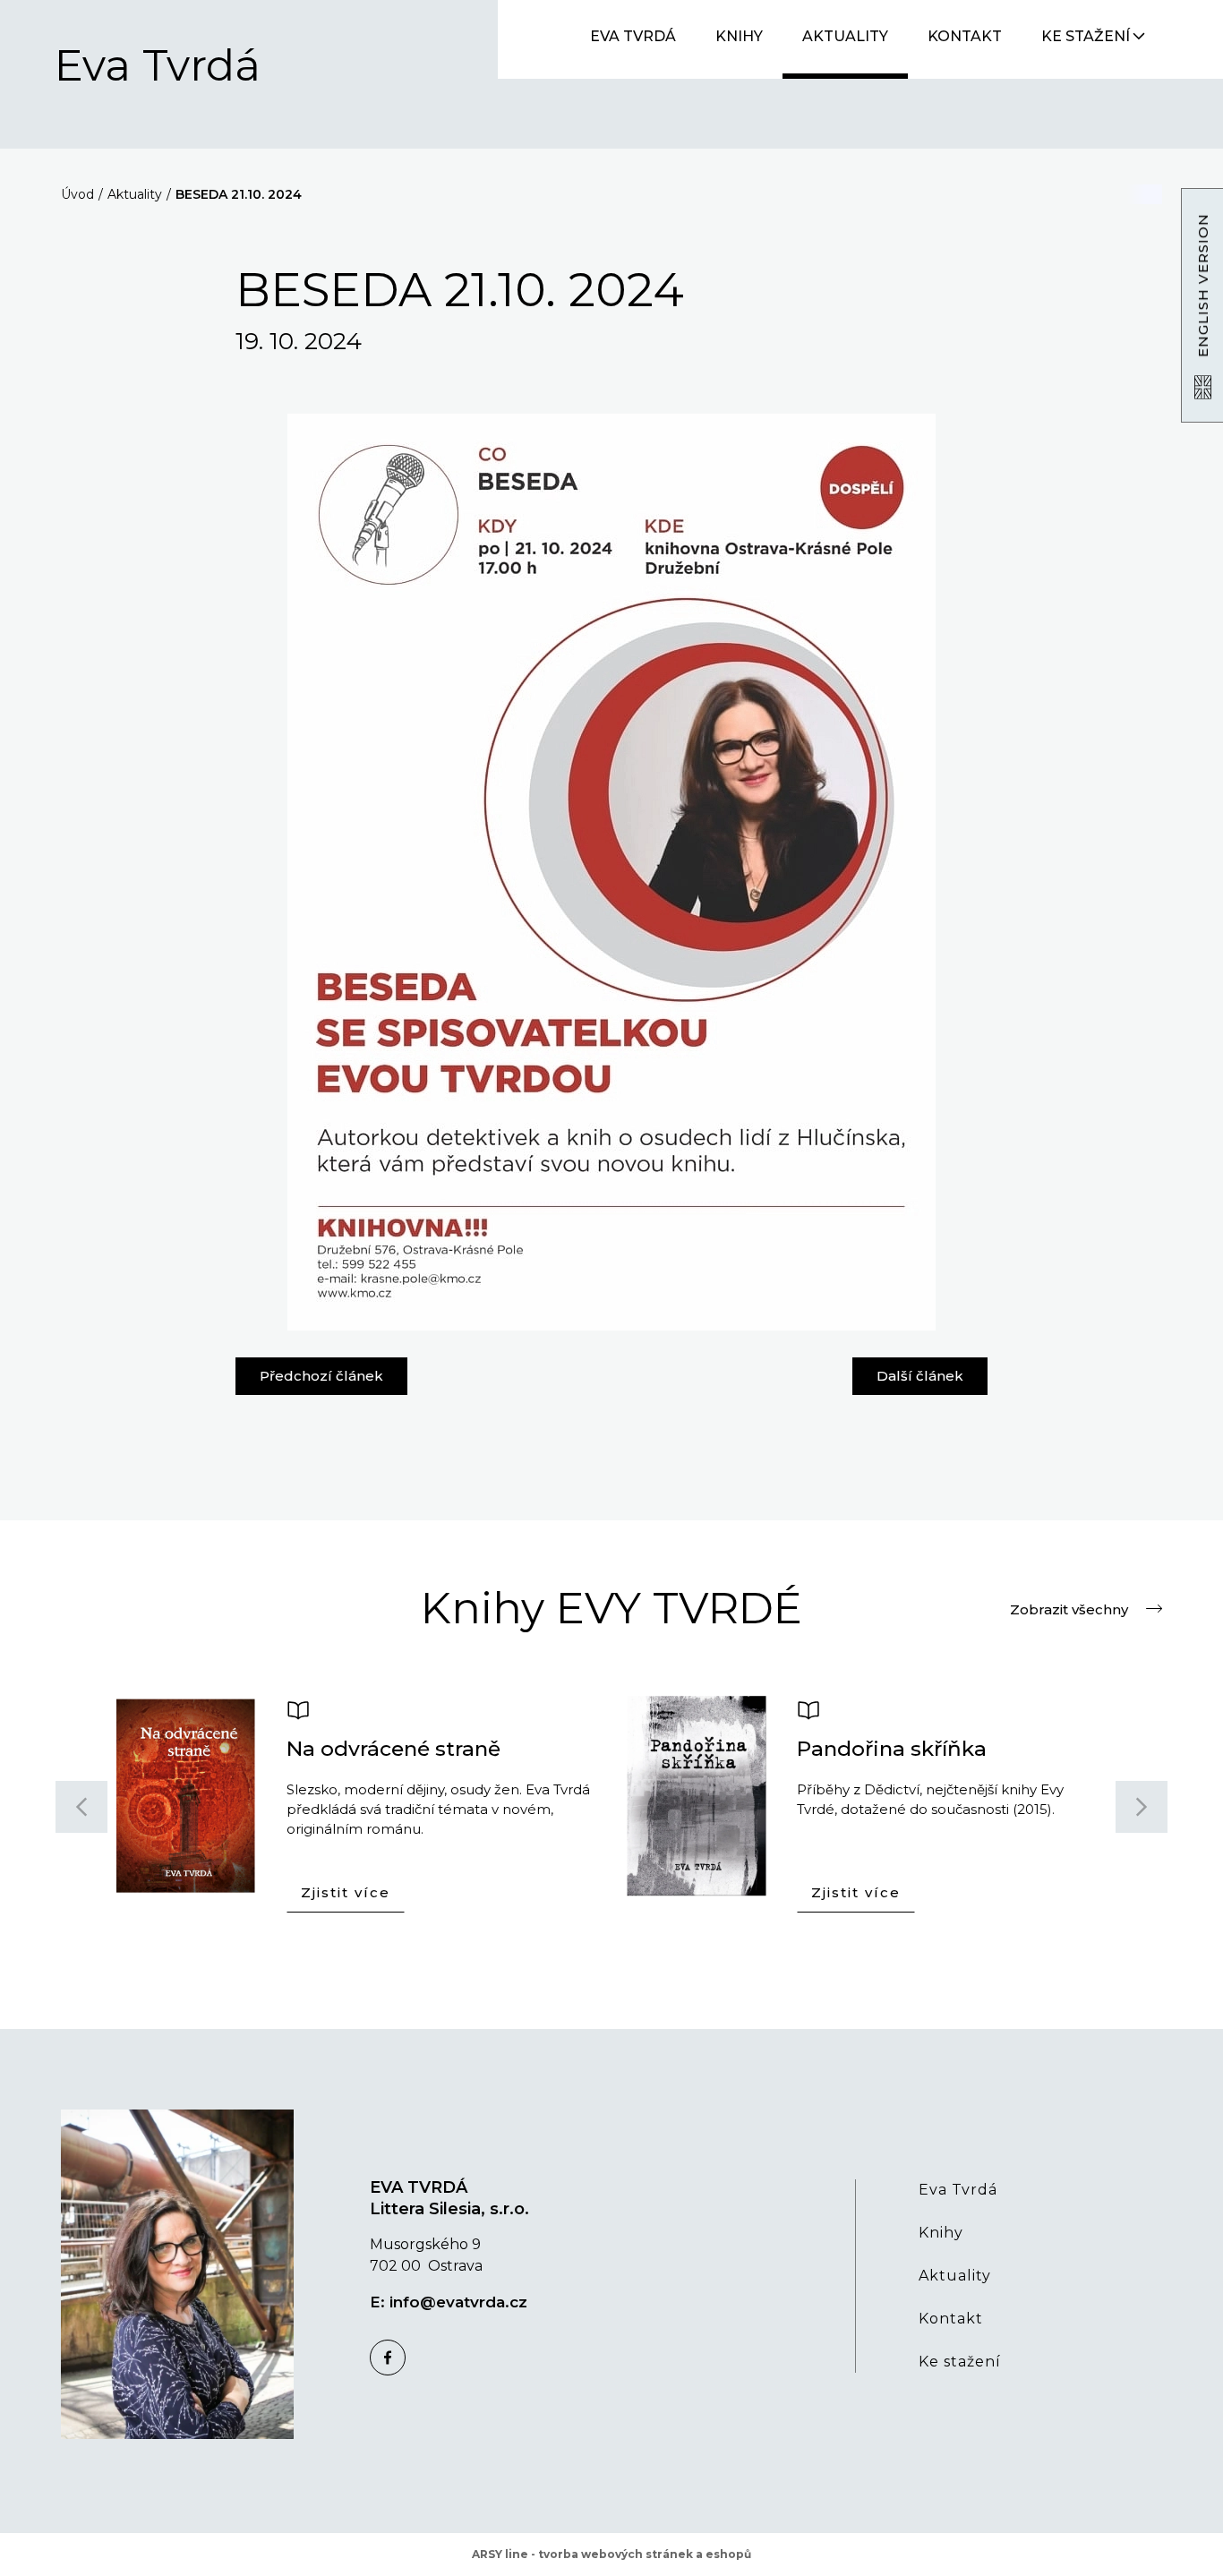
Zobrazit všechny (1069, 1609)
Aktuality (845, 36)
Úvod (77, 194)
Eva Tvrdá (158, 66)
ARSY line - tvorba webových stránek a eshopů (611, 2554)
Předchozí (321, 1371)
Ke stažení (1086, 36)
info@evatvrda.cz (458, 2302)
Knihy (739, 36)
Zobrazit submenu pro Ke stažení (1139, 36)
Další (920, 1371)
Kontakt (965, 36)
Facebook (388, 2358)
